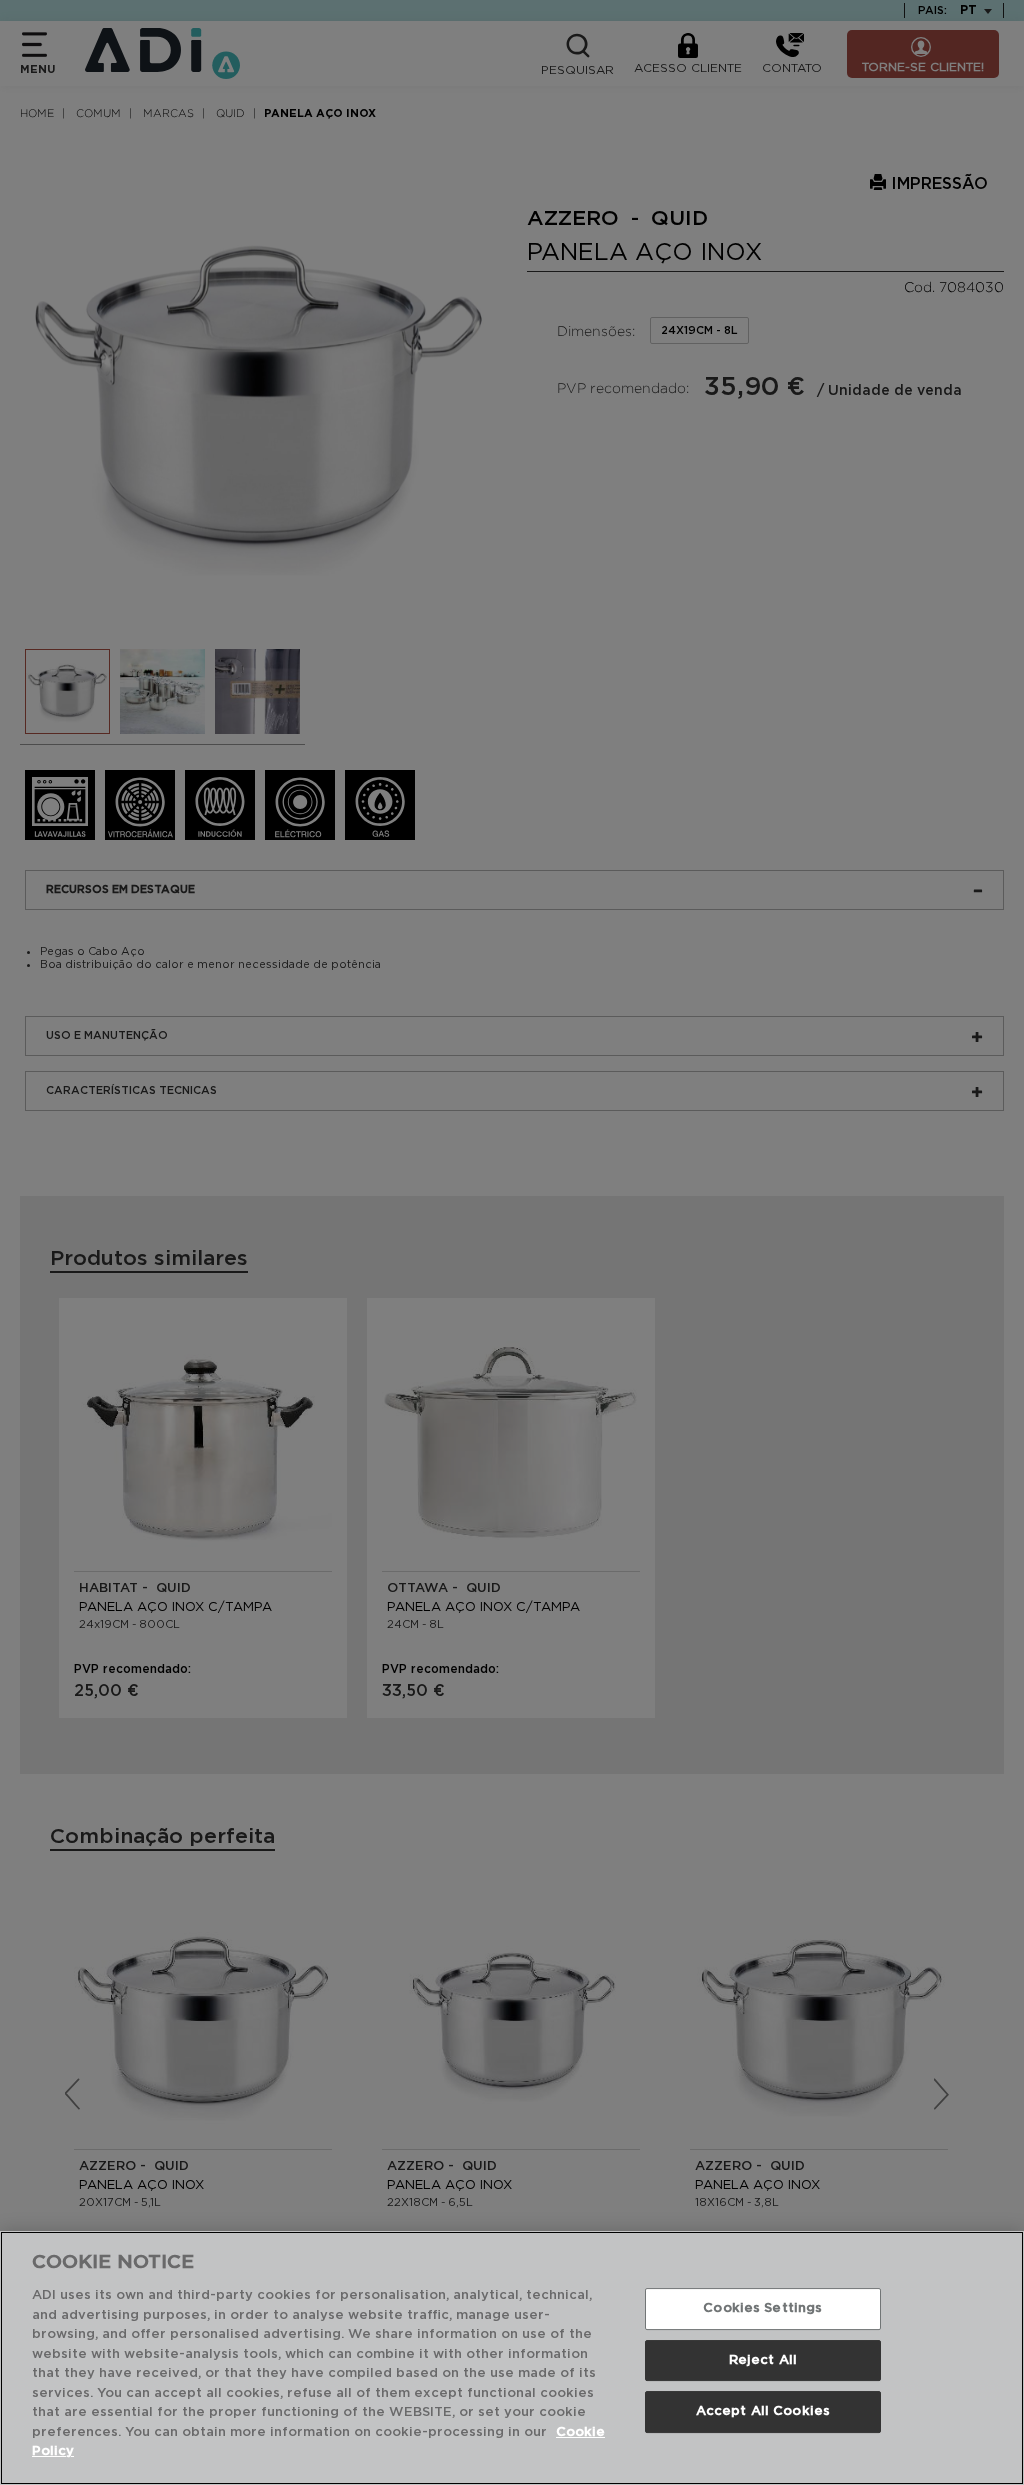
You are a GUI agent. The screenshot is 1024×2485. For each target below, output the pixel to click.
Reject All (763, 2360)
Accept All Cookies (763, 2412)
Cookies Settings (762, 2308)
